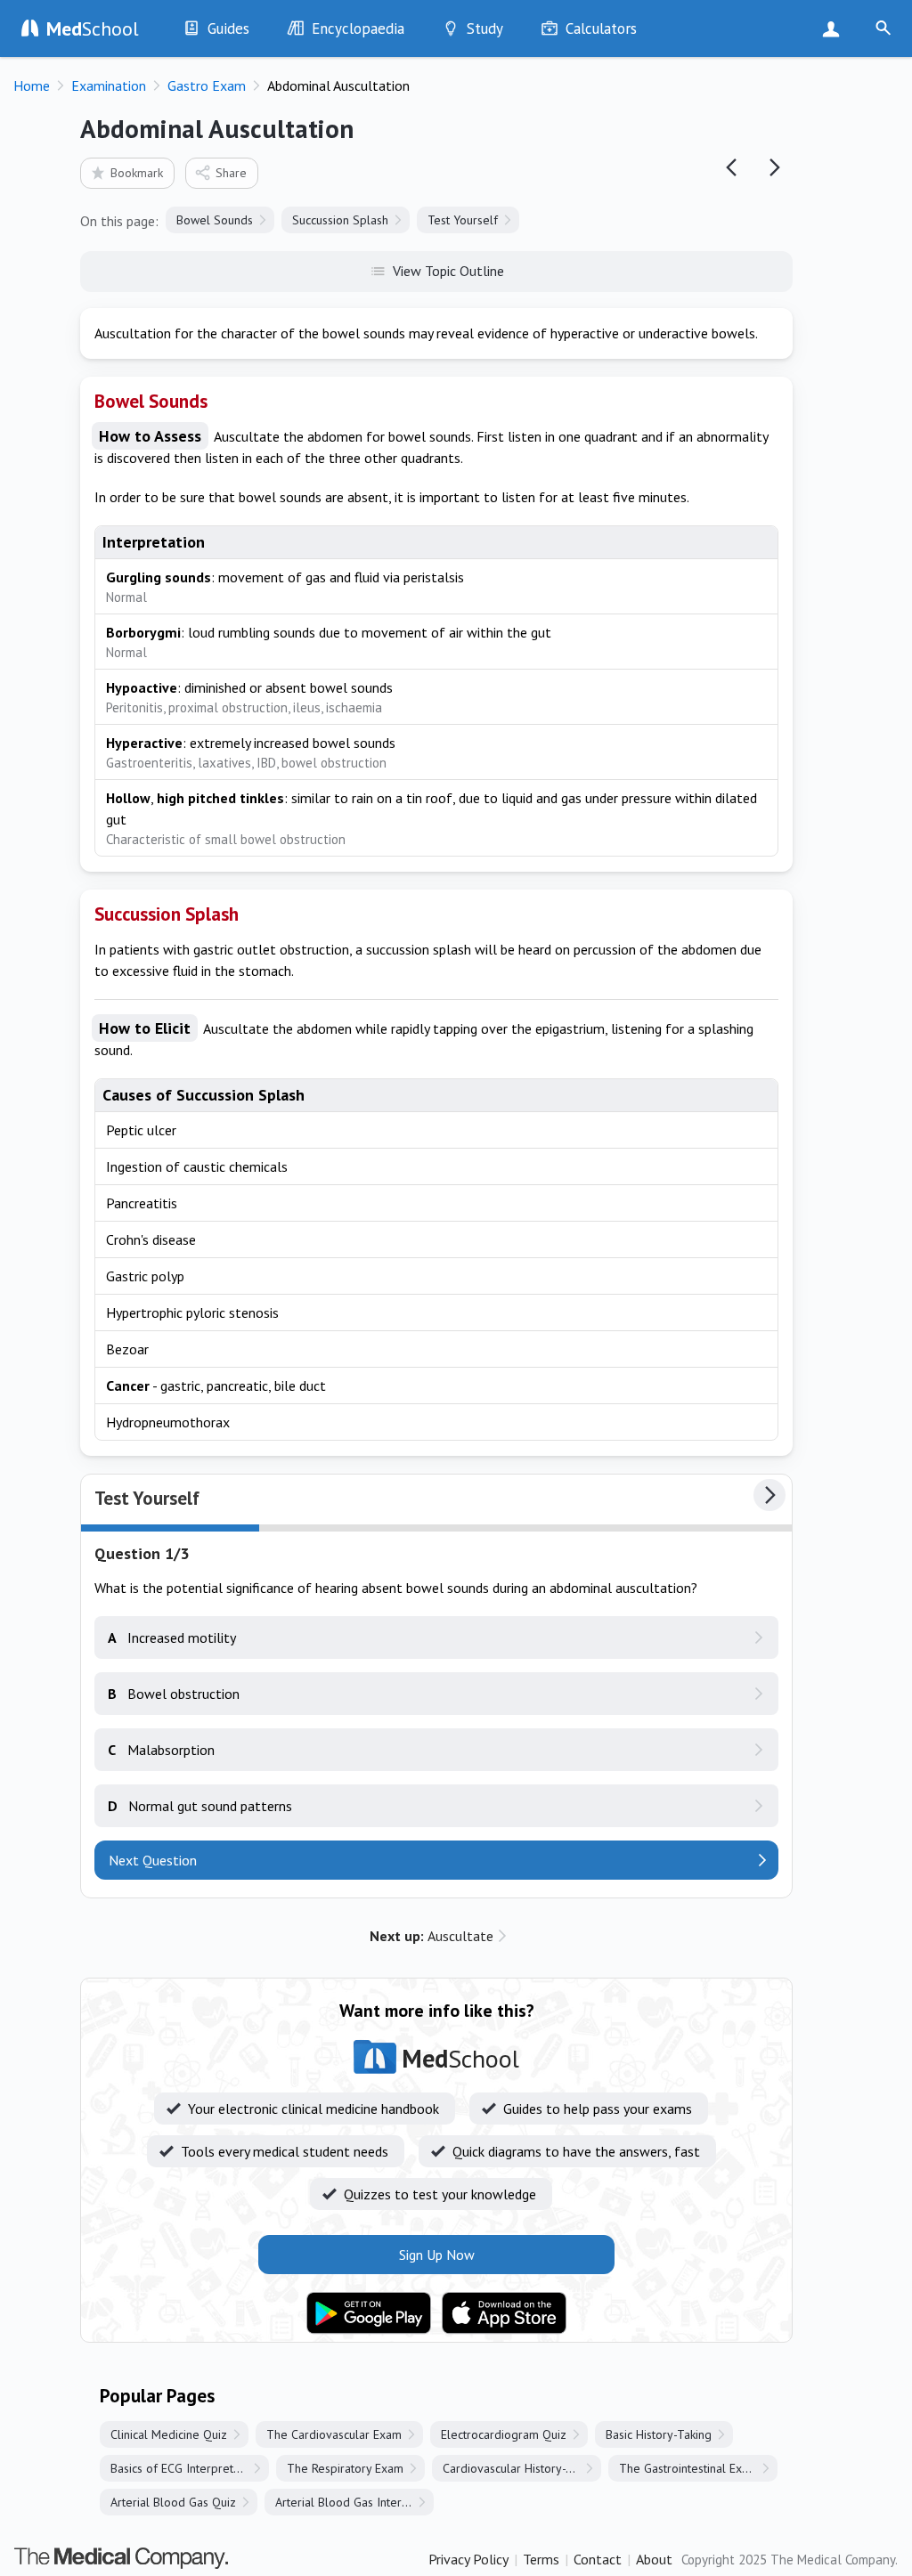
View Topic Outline (448, 271)
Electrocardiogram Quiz (504, 2434)
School (93, 28)
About (654, 2559)
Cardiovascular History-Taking (521, 2468)
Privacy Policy (468, 2559)
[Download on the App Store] (504, 2313)
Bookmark (137, 173)
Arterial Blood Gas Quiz (173, 2502)
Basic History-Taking (659, 2434)
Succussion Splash (340, 220)
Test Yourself (463, 220)
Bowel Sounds (215, 220)
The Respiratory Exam (345, 2468)
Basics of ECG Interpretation (185, 2468)
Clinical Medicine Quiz (169, 2434)
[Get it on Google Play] (369, 2313)
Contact (598, 2559)
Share (231, 173)
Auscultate (432, 1936)
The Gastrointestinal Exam (688, 2468)
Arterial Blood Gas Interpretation (354, 2502)
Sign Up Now (835, 28)
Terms (541, 2559)
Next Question (153, 1860)
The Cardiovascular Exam (334, 2434)
